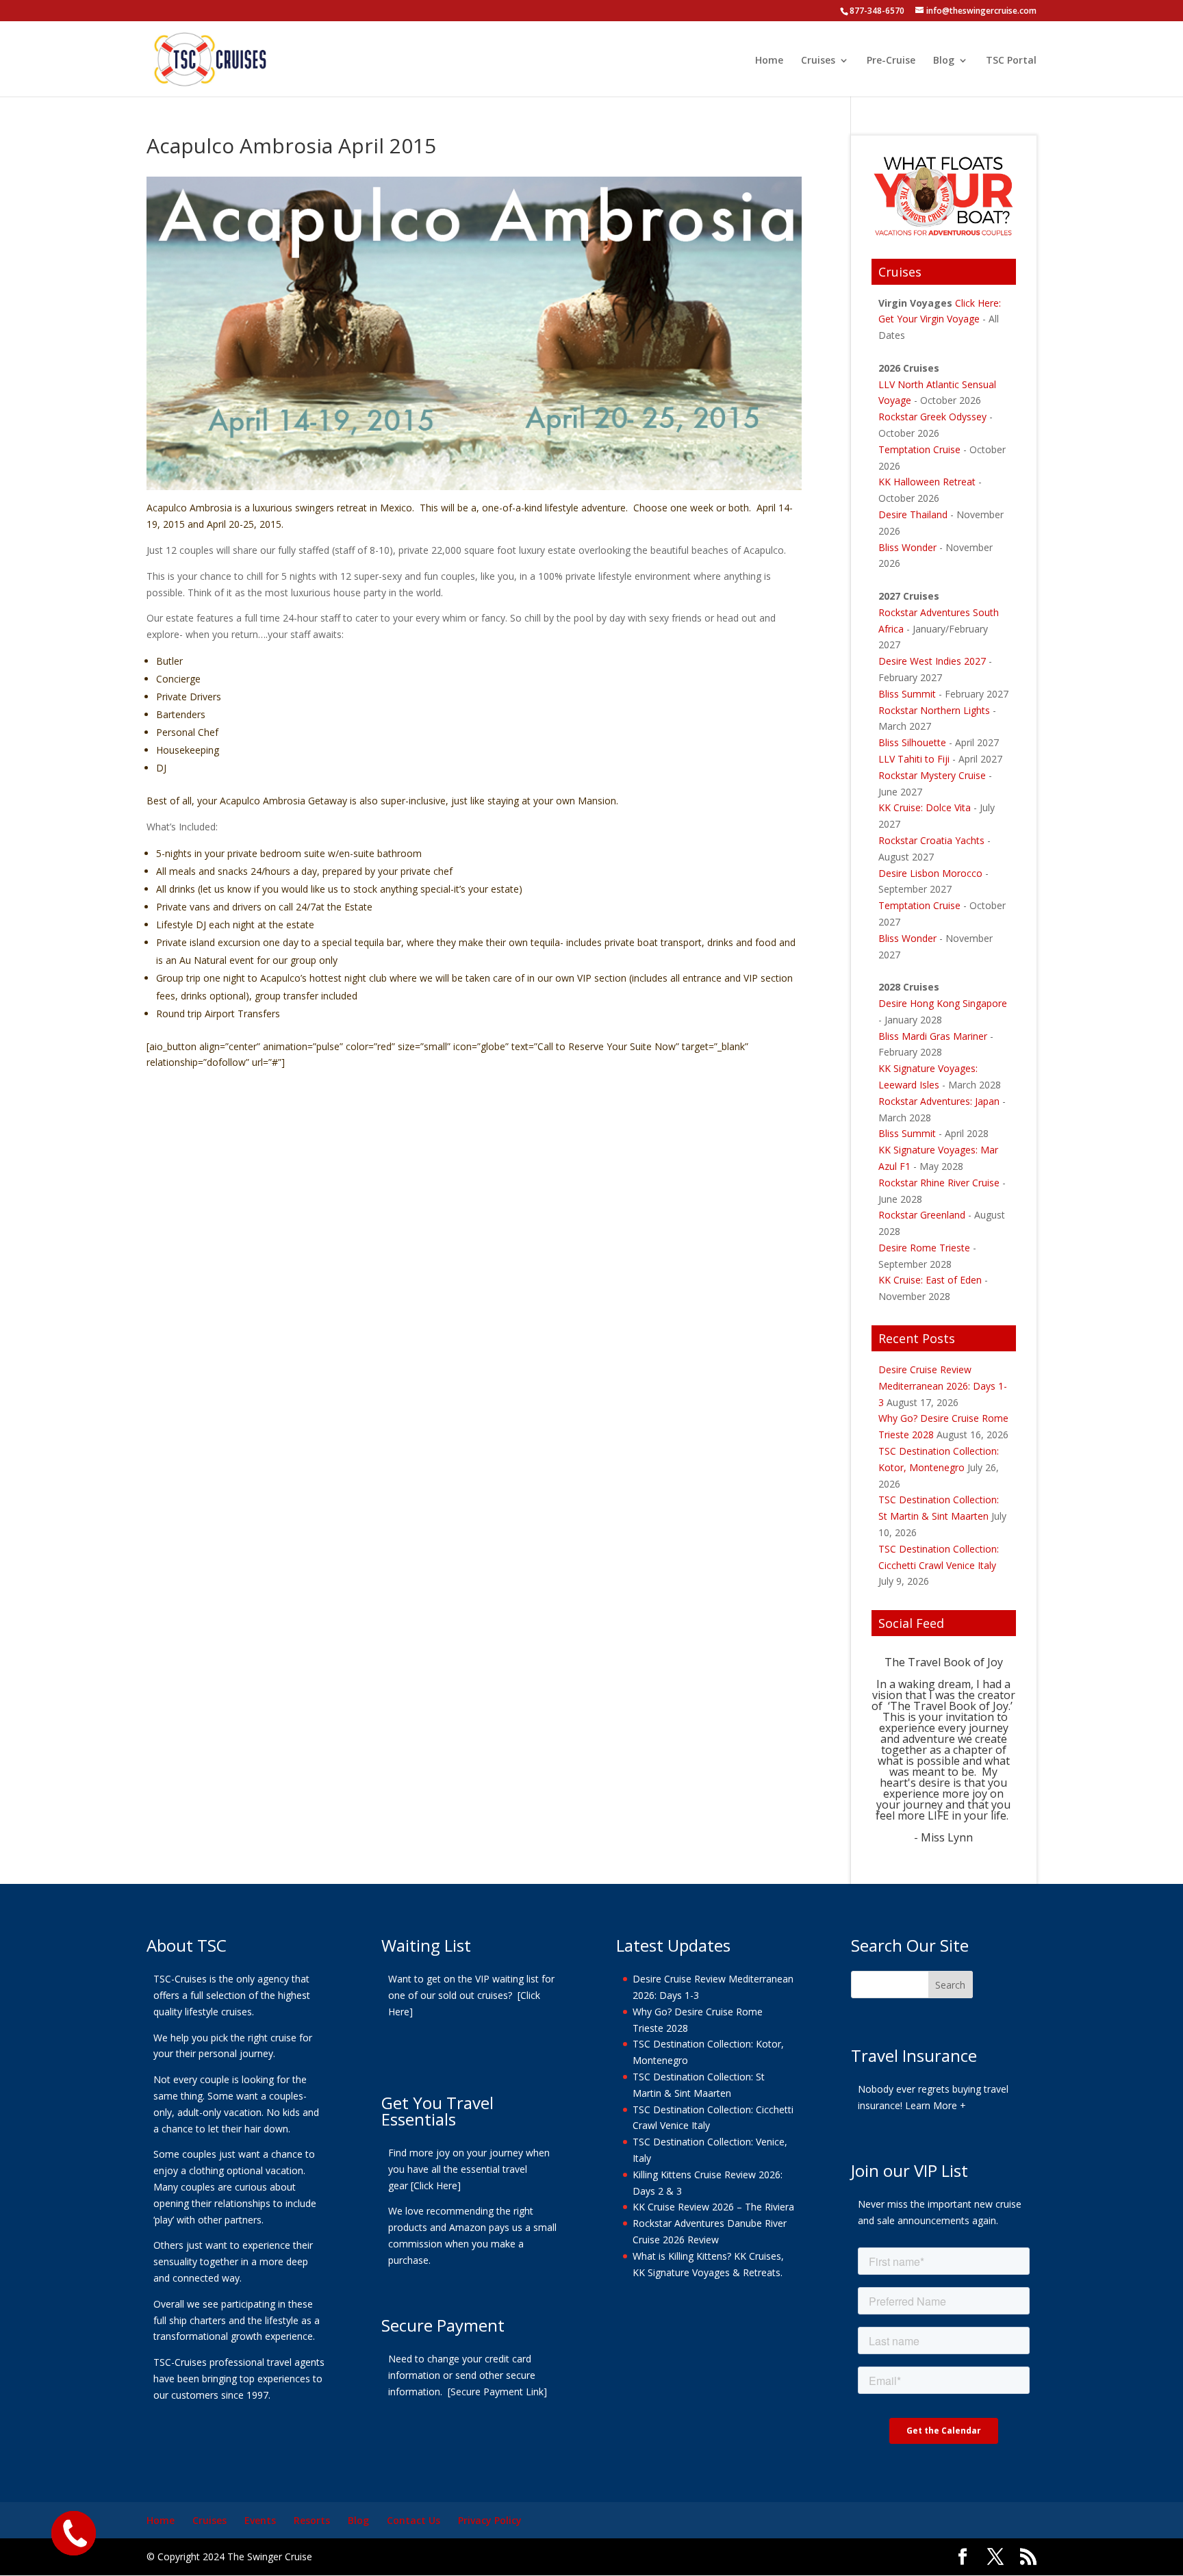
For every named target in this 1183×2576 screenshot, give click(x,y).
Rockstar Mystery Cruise (932, 775)
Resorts (312, 2520)
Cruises (818, 61)
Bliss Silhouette (912, 742)
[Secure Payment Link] (497, 2392)
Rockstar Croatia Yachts (931, 840)
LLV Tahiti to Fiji (914, 759)
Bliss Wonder (909, 547)
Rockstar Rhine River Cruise (939, 1183)
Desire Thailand (913, 514)
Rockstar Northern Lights (934, 710)
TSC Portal (1011, 61)
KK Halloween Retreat (928, 482)
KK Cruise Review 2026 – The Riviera (713, 2207)
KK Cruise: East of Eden (930, 1280)
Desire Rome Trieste (926, 1248)
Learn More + (936, 2105)
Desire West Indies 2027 (932, 661)
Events (260, 2520)
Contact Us (414, 2520)
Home (769, 61)
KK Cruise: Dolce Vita (925, 807)
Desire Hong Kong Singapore (943, 1003)
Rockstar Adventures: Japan (939, 1101)
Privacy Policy (490, 2520)
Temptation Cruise (921, 449)
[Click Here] (436, 2185)
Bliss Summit (907, 694)
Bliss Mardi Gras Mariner (933, 1036)
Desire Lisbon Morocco (930, 873)
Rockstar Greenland (922, 1215)
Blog (944, 61)
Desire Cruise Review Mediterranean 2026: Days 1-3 (943, 1386)
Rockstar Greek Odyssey (932, 417)
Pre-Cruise (891, 61)
